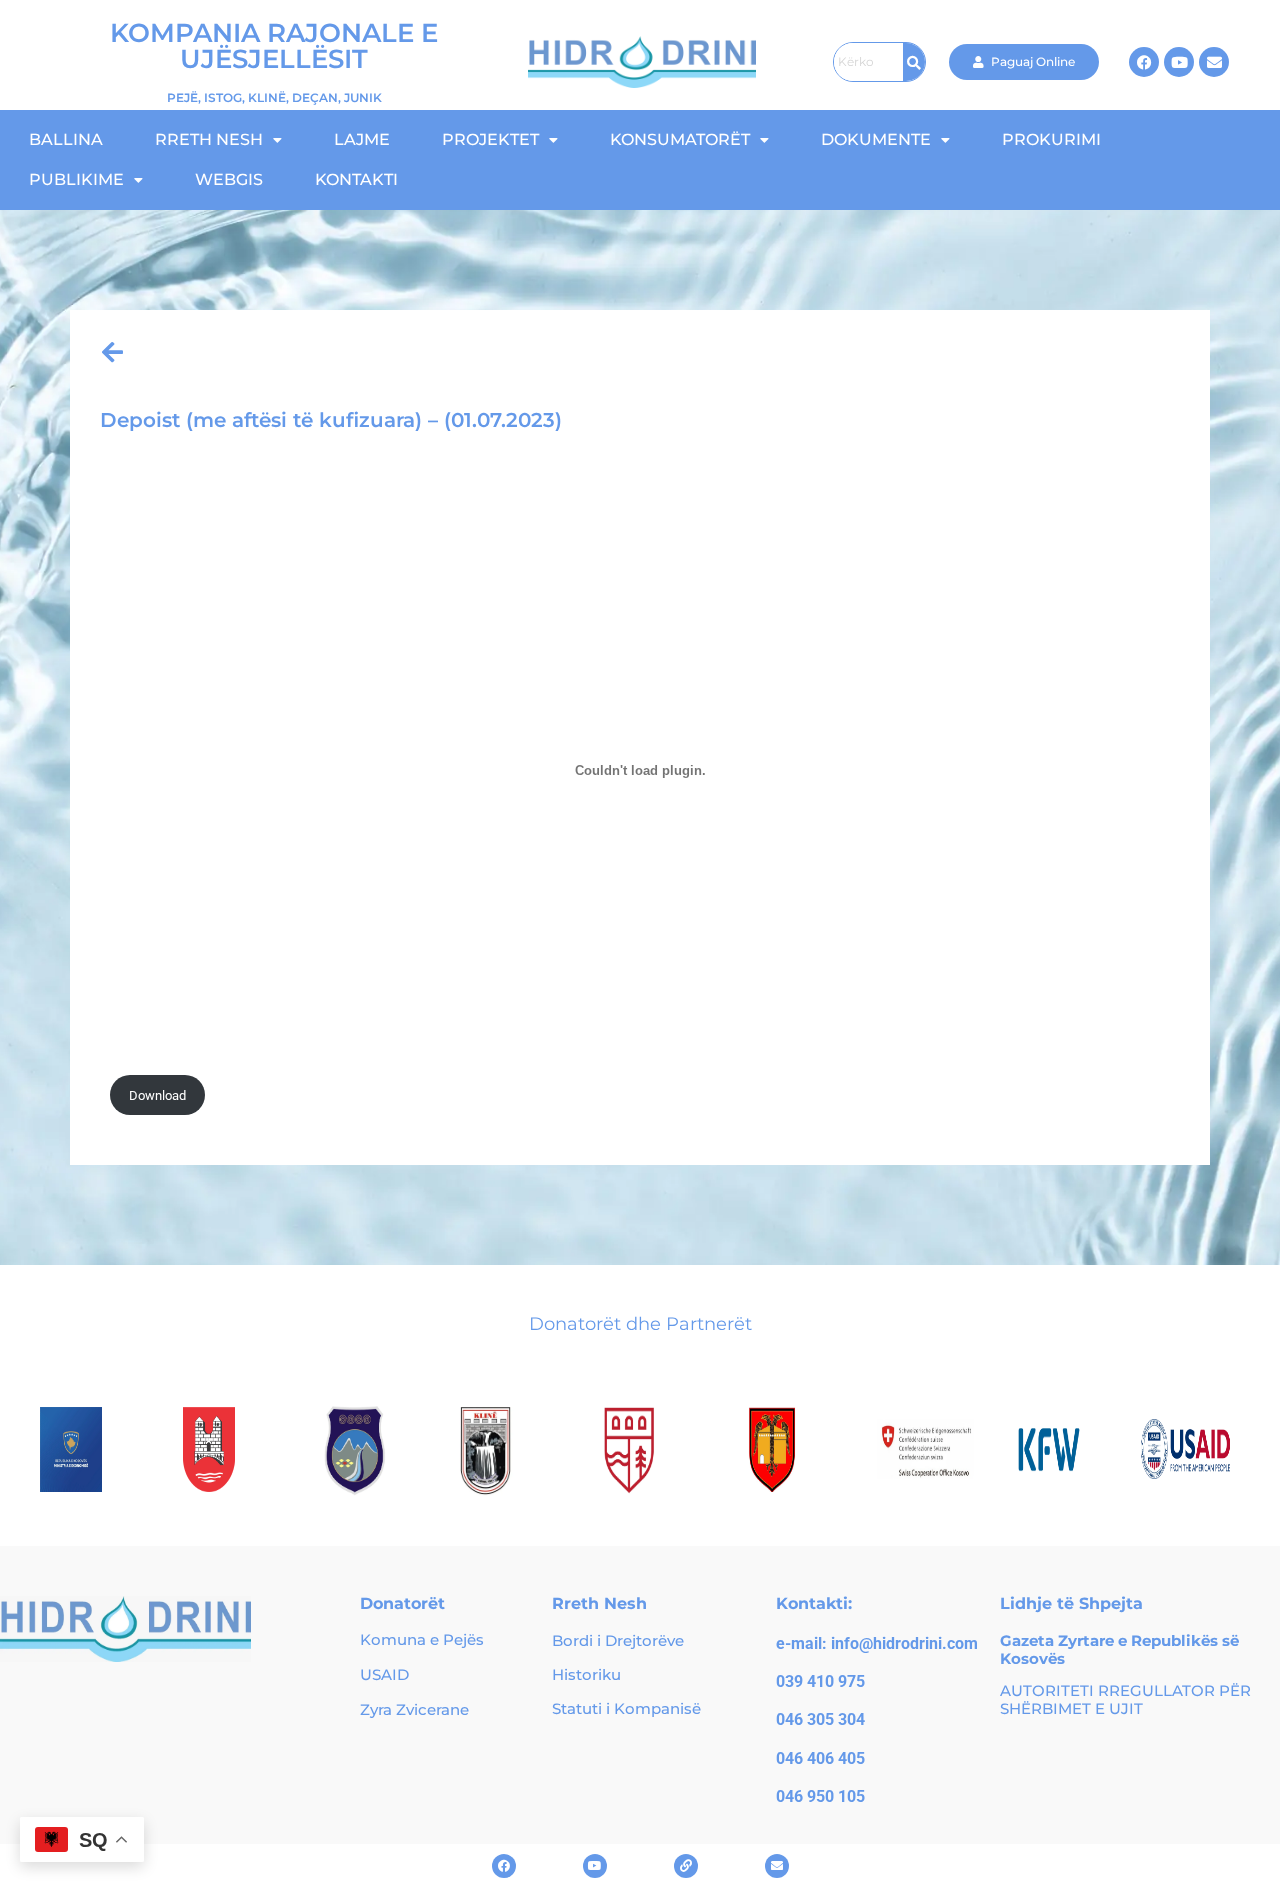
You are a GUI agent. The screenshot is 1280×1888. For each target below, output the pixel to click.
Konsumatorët (680, 139)
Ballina (66, 139)
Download (157, 1095)
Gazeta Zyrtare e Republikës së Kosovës (1119, 1649)
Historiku (586, 1674)
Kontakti (356, 179)
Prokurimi (1051, 139)
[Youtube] (1179, 62)
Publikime (76, 179)
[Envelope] (1214, 62)
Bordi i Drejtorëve (618, 1640)
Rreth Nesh (209, 139)
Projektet (490, 139)
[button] (218, 140)
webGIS (229, 179)
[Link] (686, 1866)
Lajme (362, 139)
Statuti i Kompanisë (626, 1708)
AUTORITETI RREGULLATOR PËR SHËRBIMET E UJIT (1125, 1699)
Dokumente (876, 139)
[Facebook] (1144, 62)
